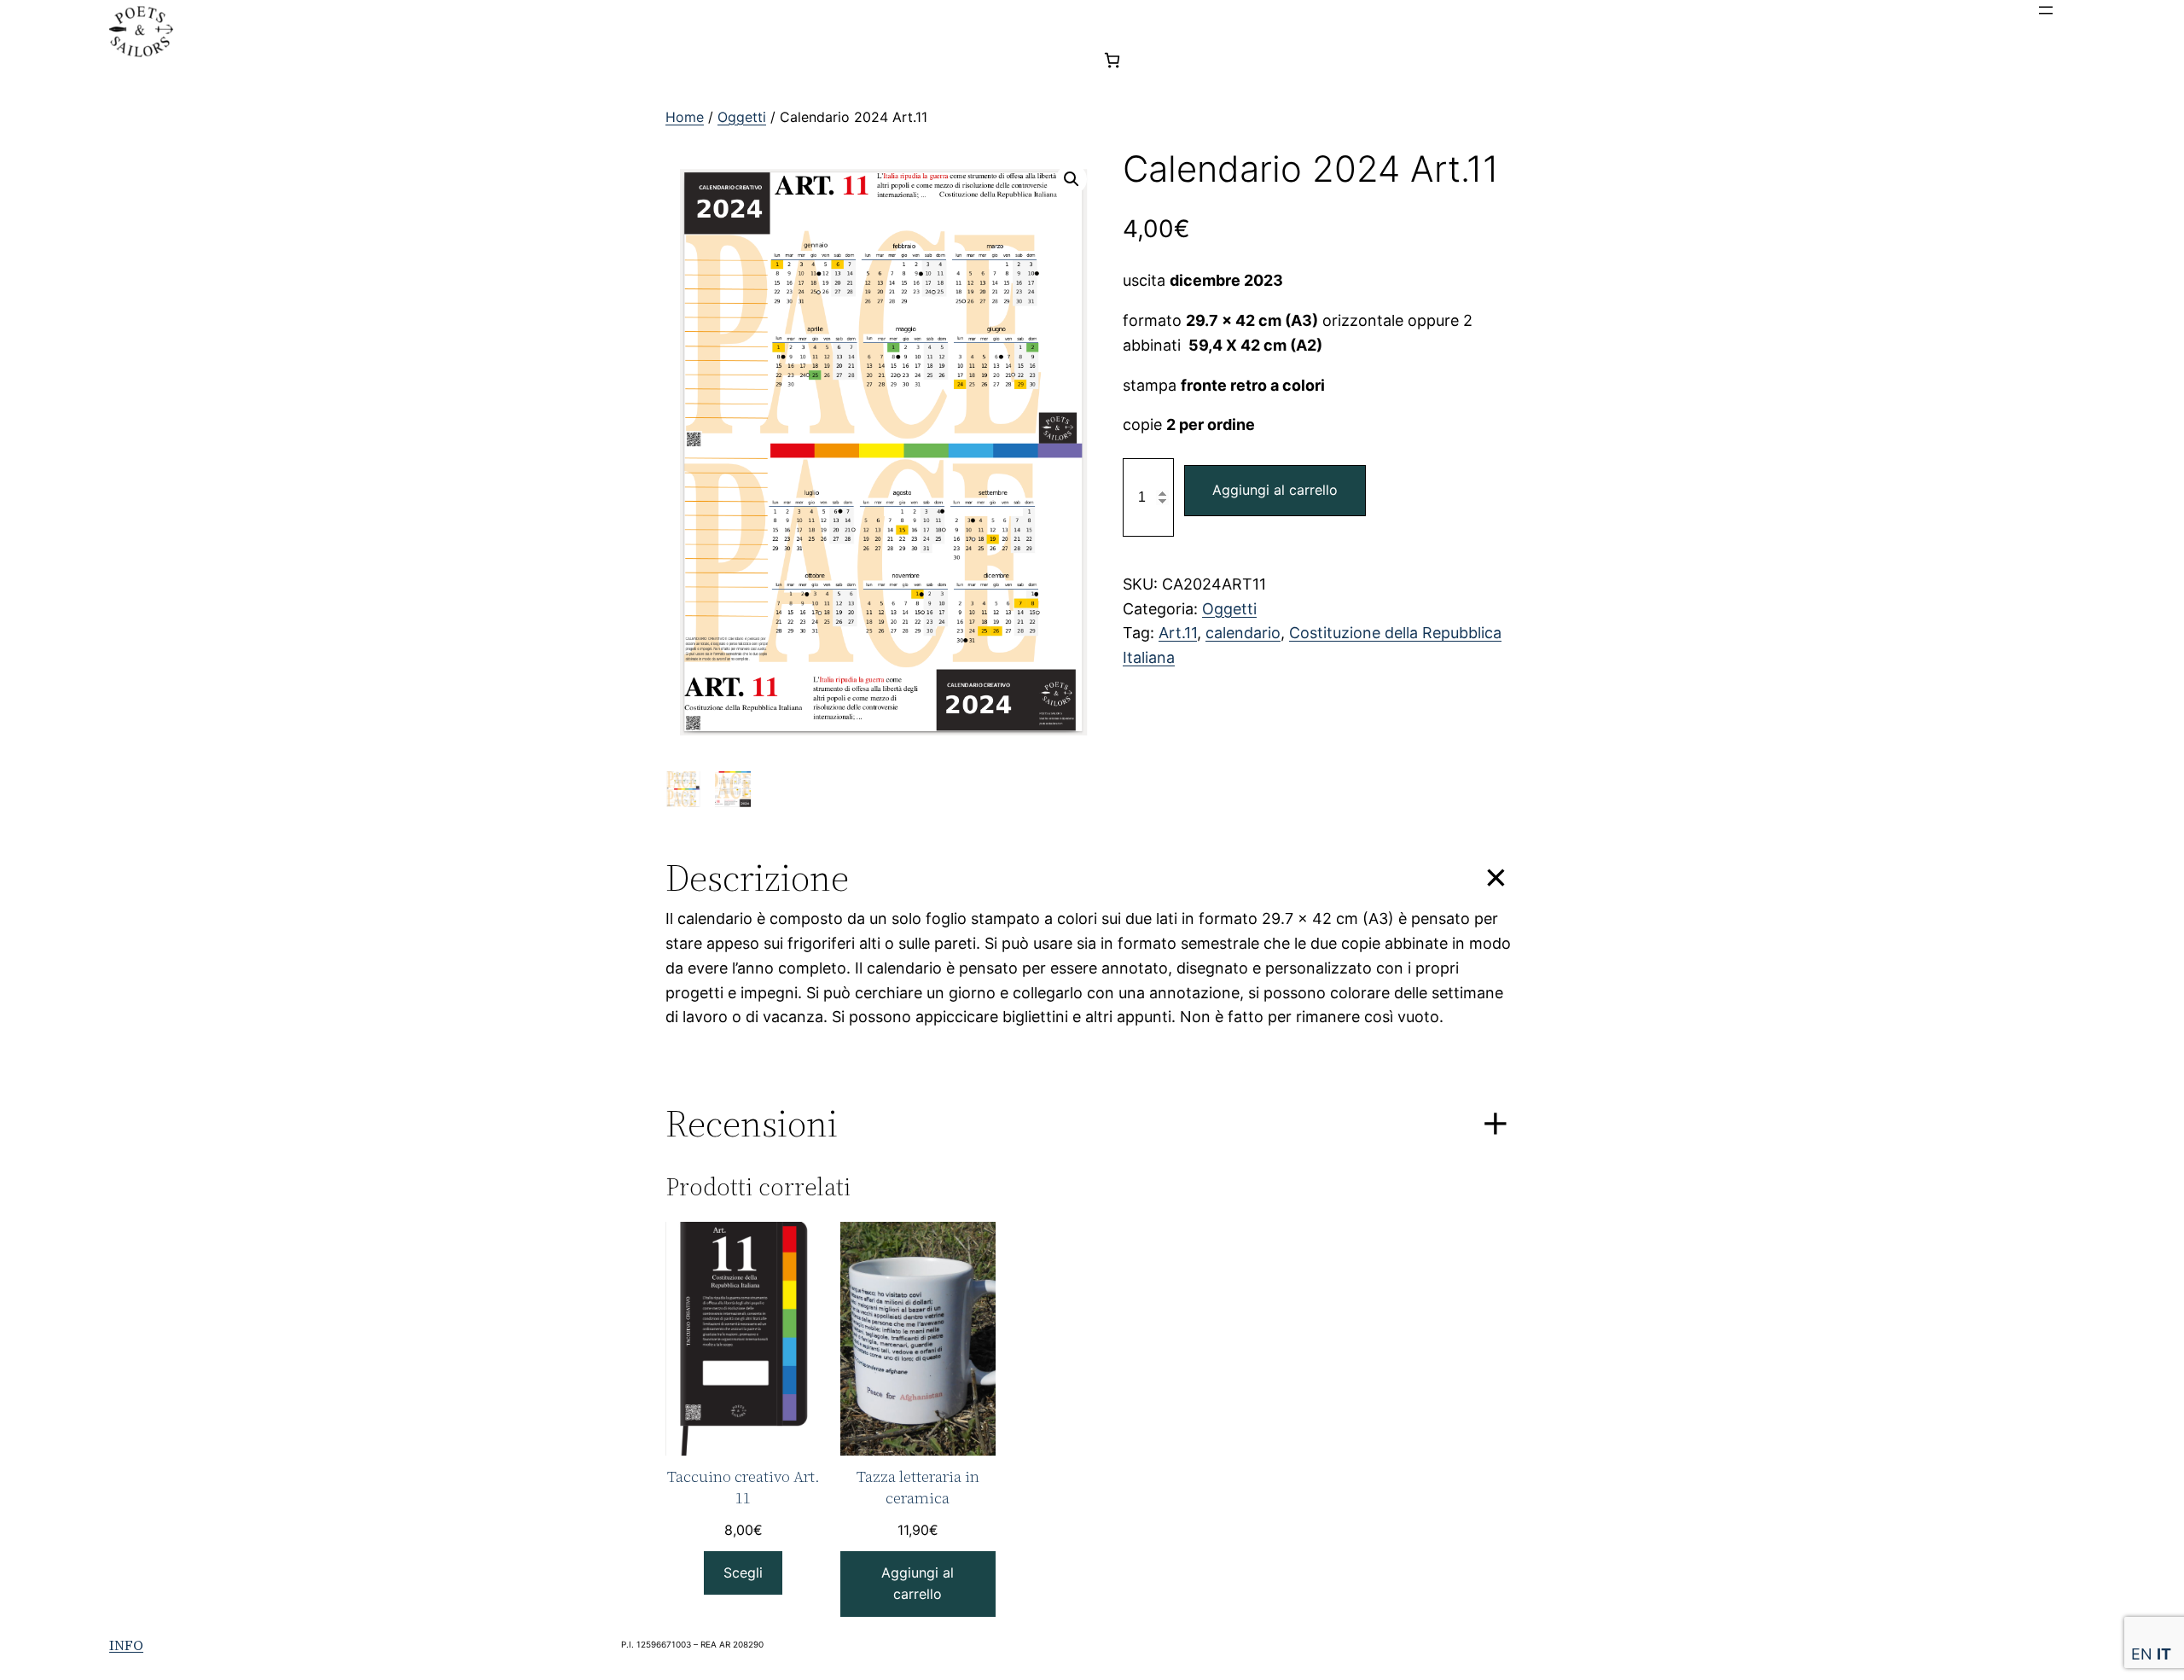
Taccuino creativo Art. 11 (743, 1487)
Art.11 (1178, 633)
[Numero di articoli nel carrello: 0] (1112, 60)
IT (2164, 1654)
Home (685, 117)
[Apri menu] (2046, 10)
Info (126, 1645)
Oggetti (742, 117)
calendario (1243, 633)
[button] (1072, 179)
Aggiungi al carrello (1275, 490)
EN (2142, 1654)
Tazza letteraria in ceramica (918, 1487)
